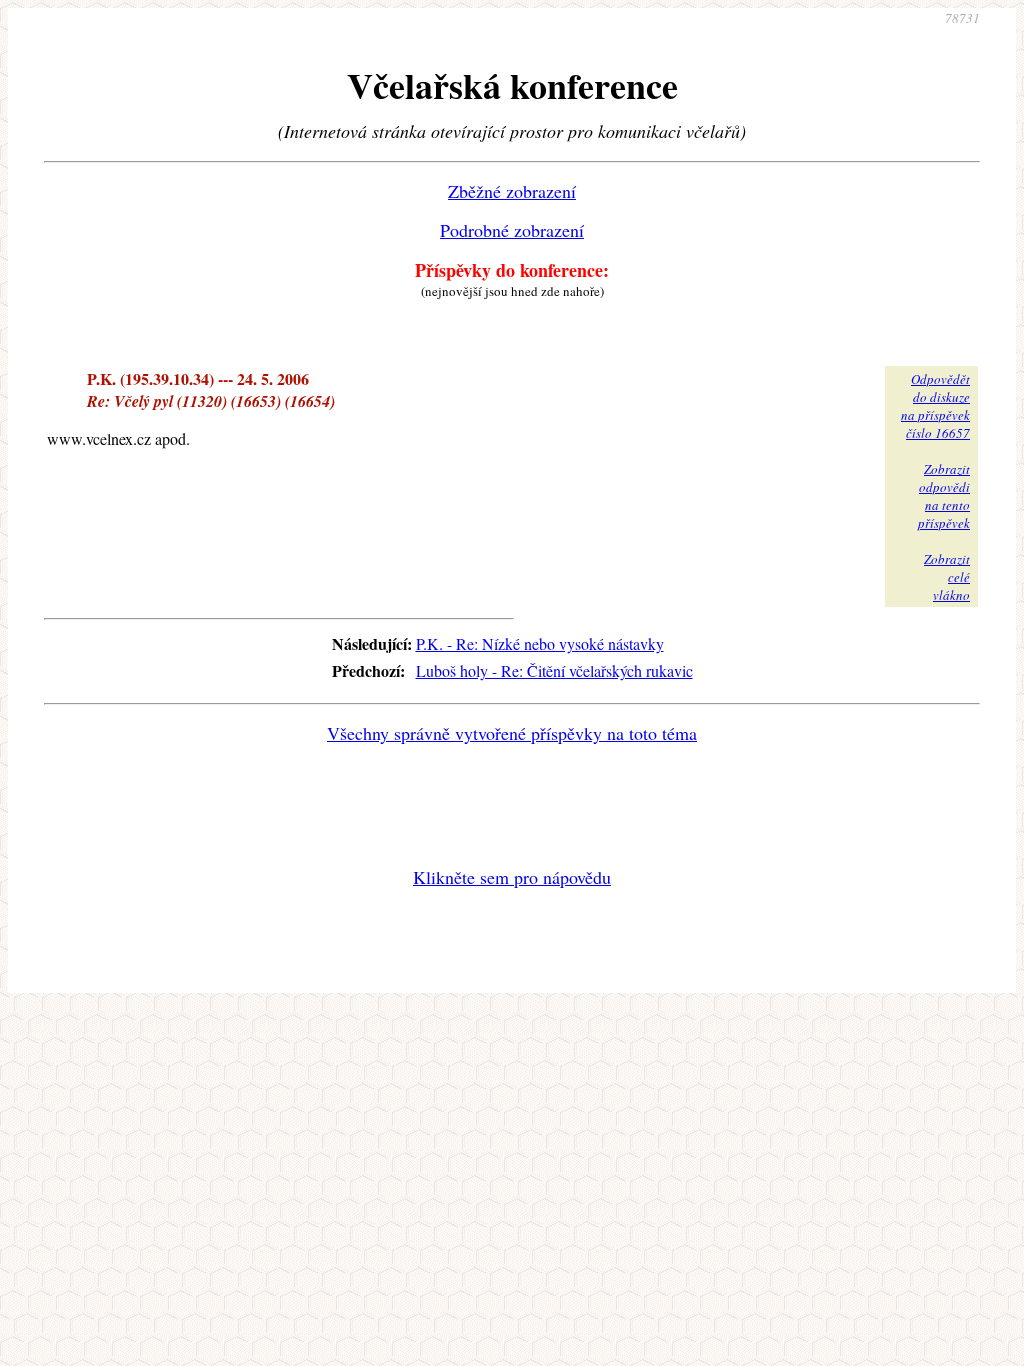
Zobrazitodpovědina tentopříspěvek (944, 496)
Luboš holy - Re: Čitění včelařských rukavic (554, 670)
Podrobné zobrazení (512, 230)
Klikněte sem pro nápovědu (512, 877)
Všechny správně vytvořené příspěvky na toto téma (512, 733)
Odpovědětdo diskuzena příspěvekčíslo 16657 (935, 406)
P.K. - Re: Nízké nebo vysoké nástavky (540, 643)
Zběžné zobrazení (512, 191)
